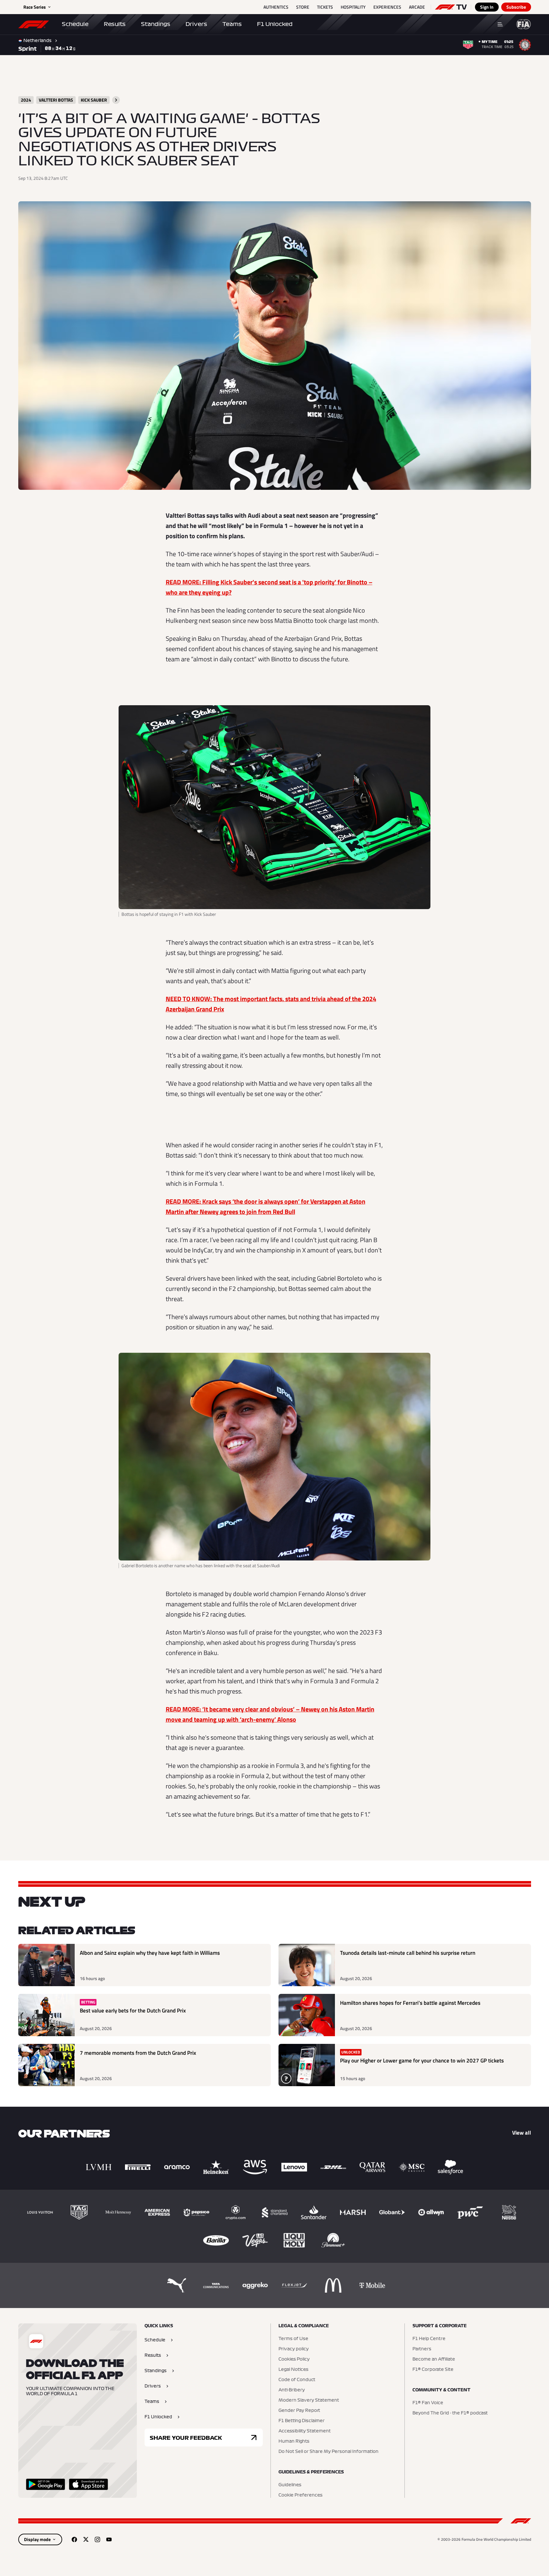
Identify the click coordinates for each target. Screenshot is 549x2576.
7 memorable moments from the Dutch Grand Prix (138, 2053)
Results (115, 24)
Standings (156, 24)
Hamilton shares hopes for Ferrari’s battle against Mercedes (410, 2003)
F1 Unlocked (275, 24)
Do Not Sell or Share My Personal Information (329, 2452)
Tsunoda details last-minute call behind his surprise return (408, 1953)
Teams (232, 24)
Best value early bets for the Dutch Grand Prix (133, 2011)
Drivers (196, 24)
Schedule (75, 24)
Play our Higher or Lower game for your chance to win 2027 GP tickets (422, 2061)
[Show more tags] (116, 100)
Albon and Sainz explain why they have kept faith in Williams (150, 1953)
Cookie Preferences (300, 2495)
